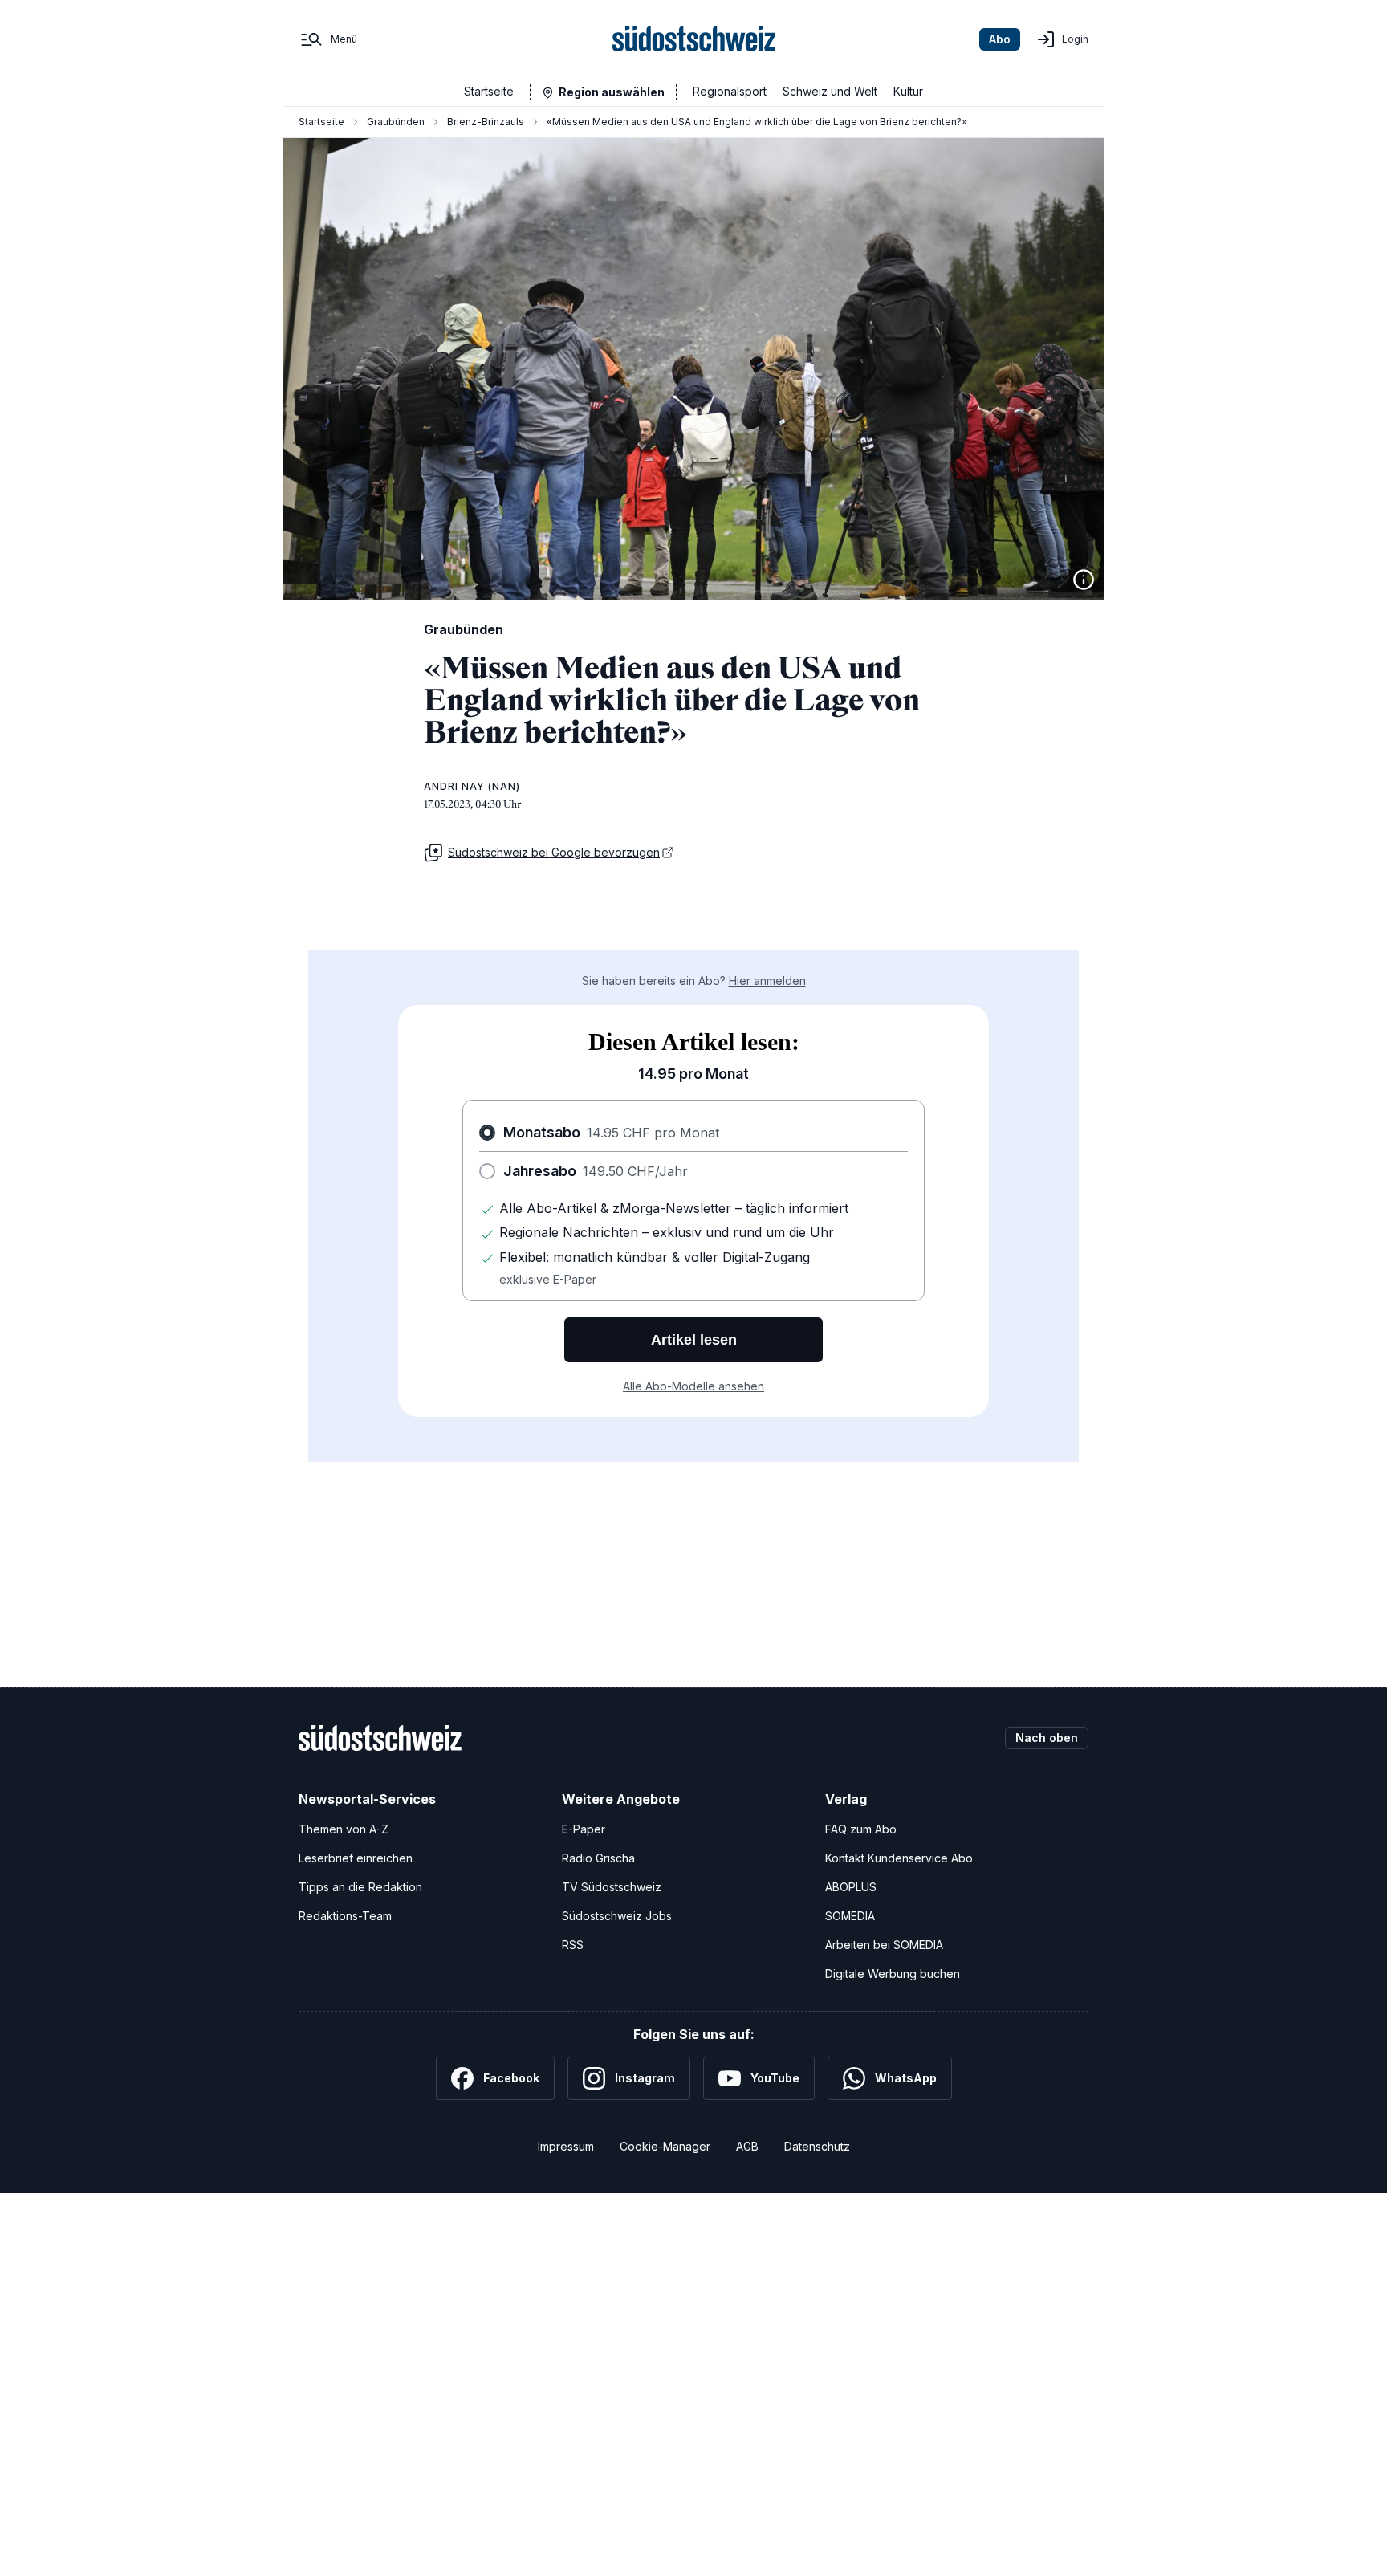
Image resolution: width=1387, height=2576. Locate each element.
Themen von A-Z (344, 1829)
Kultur (908, 91)
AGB (747, 2146)
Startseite (489, 91)
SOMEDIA (850, 1916)
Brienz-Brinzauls (486, 122)
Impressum (566, 2146)
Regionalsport (730, 91)
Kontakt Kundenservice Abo (899, 1858)
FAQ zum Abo (861, 1829)
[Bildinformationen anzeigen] (1084, 580)
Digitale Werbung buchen (893, 1974)
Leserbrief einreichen (356, 1858)
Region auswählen (612, 92)
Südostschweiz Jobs (617, 1916)
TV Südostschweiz (612, 1887)
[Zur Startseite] (694, 39)
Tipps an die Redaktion (360, 1887)
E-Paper (584, 1829)
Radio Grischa (598, 1858)
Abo (1000, 39)
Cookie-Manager (665, 2146)
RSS (573, 1945)
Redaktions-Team (345, 1916)
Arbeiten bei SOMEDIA (884, 1945)
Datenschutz (817, 2146)
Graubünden (396, 122)
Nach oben (1047, 1738)
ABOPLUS (851, 1887)
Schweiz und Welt (830, 91)
